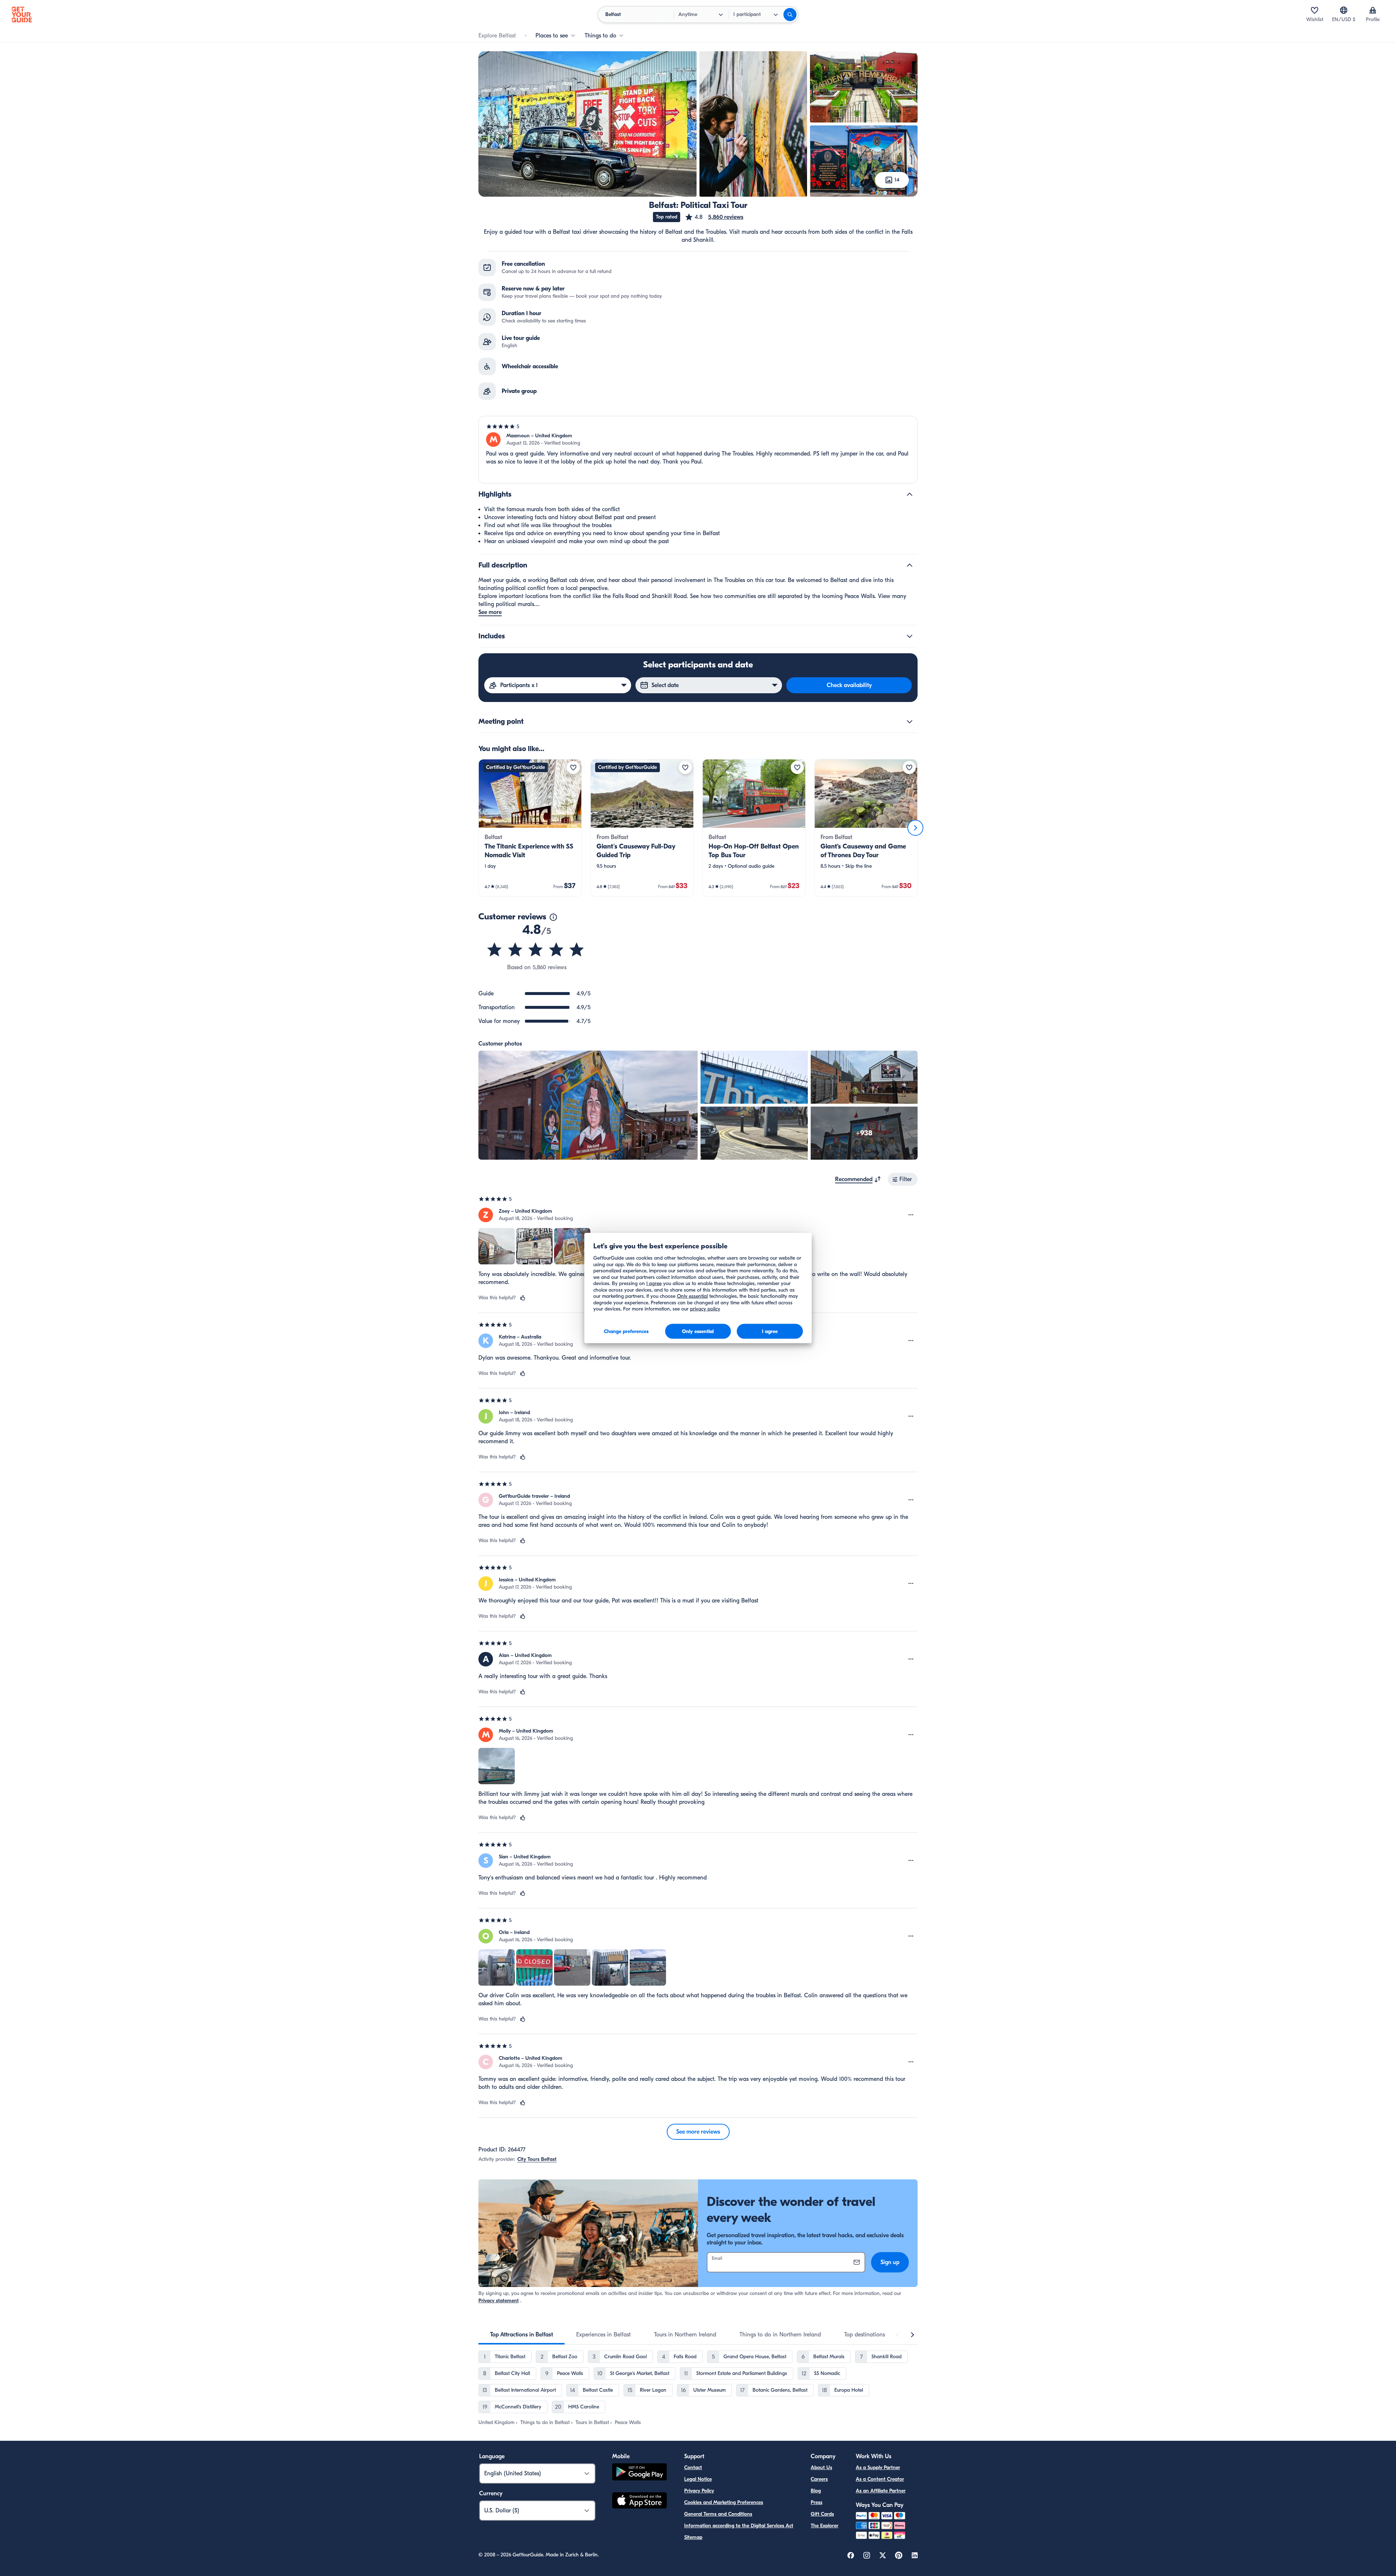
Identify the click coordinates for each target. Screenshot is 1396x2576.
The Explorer (825, 2526)
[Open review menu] (911, 1215)
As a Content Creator (880, 2479)
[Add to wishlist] (573, 767)
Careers (819, 2479)
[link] (530, 828)
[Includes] (910, 636)
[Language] (1344, 10)
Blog (816, 2491)
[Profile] (1373, 10)
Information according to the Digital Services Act (739, 2526)
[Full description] (910, 565)
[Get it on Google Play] (639, 2473)
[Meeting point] (910, 722)
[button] (714, 217)
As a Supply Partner (878, 2467)
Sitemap (693, 2537)
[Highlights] (910, 494)
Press (817, 2502)
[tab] (522, 2335)
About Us (821, 2467)
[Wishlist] (1315, 10)
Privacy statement (499, 2301)
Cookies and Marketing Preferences (724, 2502)
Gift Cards (822, 2514)
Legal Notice (698, 2479)
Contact (693, 2467)
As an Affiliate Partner (881, 2491)
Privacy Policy (699, 2491)
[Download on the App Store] (639, 2501)
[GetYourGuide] (22, 15)
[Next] (915, 828)
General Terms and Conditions (718, 2514)
